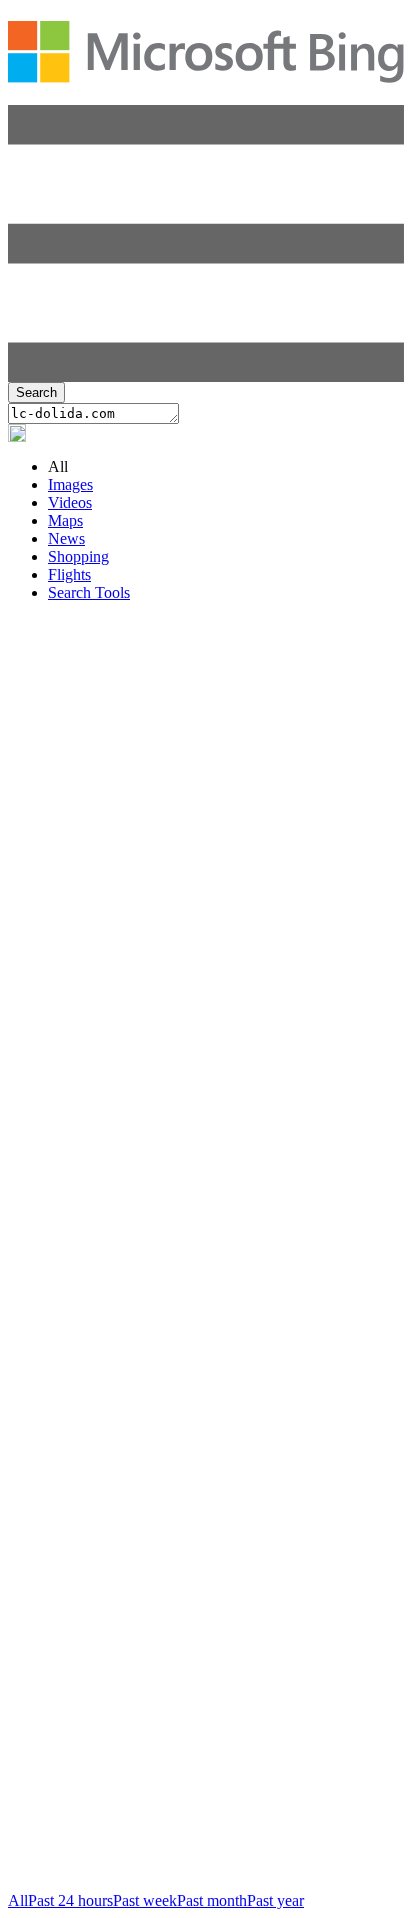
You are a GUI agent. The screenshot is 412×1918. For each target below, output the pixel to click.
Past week (145, 1900)
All (18, 1900)
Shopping (78, 556)
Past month (212, 1900)
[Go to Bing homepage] (206, 72)
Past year (275, 1900)
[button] (206, 376)
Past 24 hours (70, 1900)
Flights (69, 574)
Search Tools (89, 592)
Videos (70, 502)
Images (70, 484)
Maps (65, 520)
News (66, 538)
